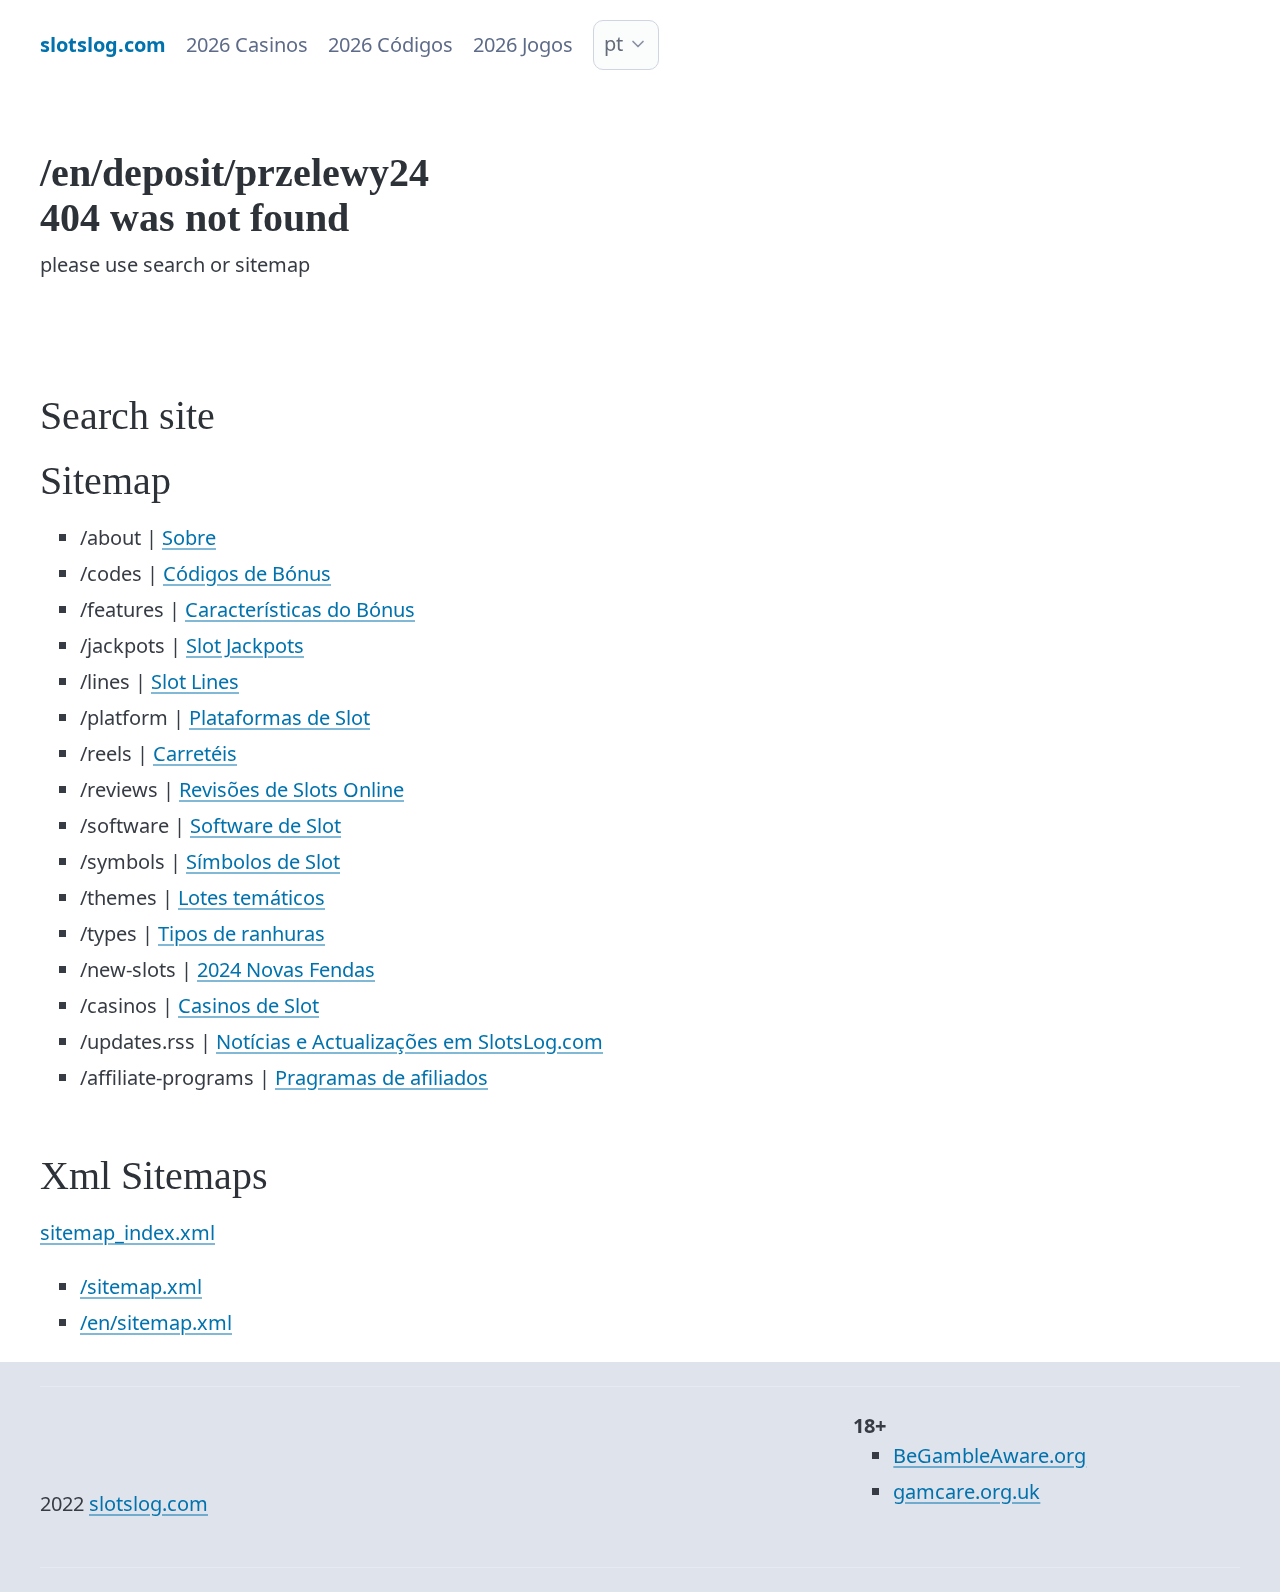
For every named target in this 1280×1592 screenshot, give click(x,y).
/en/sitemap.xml (156, 1322)
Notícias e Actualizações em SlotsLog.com (409, 1041)
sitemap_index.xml (127, 1232)
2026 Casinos (247, 44)
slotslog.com (148, 1503)
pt (613, 43)
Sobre (189, 537)
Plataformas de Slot (279, 717)
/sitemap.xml (141, 1286)
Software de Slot (265, 825)
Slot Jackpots (245, 645)
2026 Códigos (390, 44)
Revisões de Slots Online (291, 789)
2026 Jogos (523, 44)
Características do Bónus (300, 609)
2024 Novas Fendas (286, 969)
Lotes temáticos (251, 897)
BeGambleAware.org (989, 1455)
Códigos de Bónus (247, 573)
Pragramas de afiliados (381, 1077)
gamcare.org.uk (966, 1491)
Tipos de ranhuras (241, 933)
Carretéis (195, 753)
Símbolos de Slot (263, 861)
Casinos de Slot (248, 1005)
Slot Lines (195, 681)
